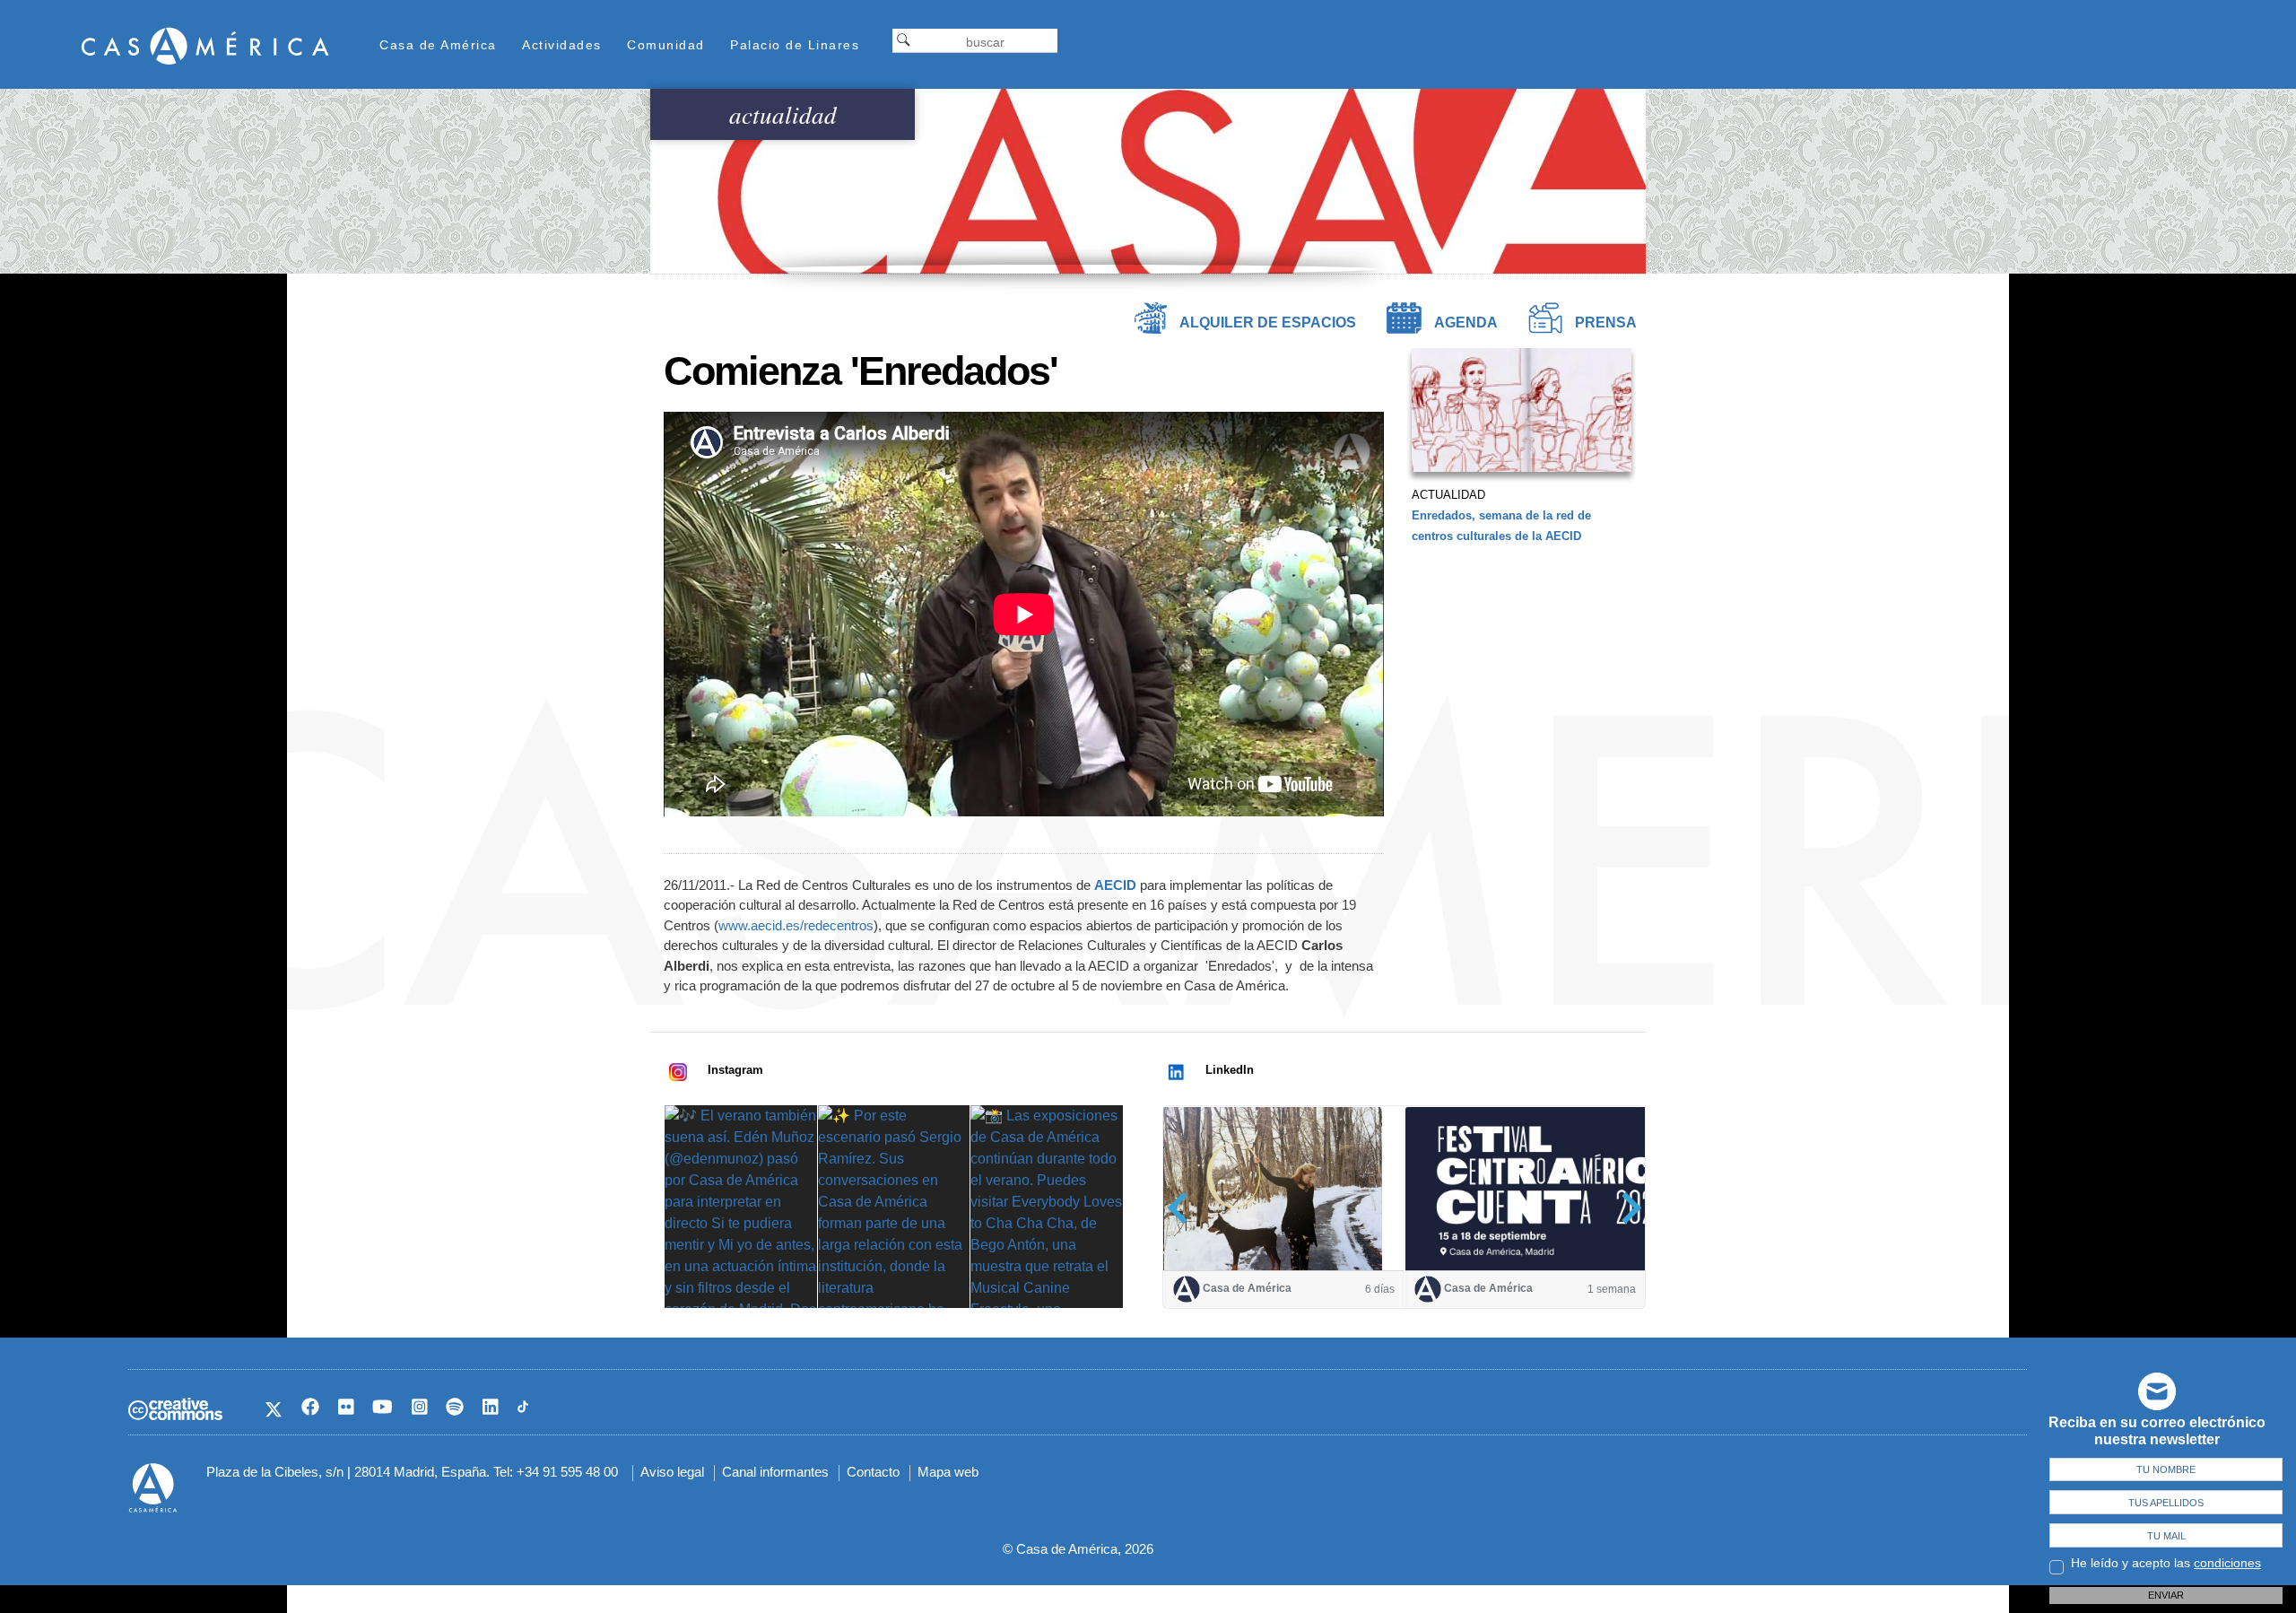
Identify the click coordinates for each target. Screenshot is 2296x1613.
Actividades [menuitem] (562, 45)
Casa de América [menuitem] (438, 45)
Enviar (2166, 1595)
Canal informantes (775, 1472)
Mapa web (948, 1472)
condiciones (2227, 1563)
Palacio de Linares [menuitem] (795, 45)
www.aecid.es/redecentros (796, 925)
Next (1626, 1208)
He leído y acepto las (2166, 1563)
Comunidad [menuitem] (666, 45)
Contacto (873, 1472)
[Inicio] (205, 45)
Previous (1183, 1208)
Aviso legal (672, 1472)
